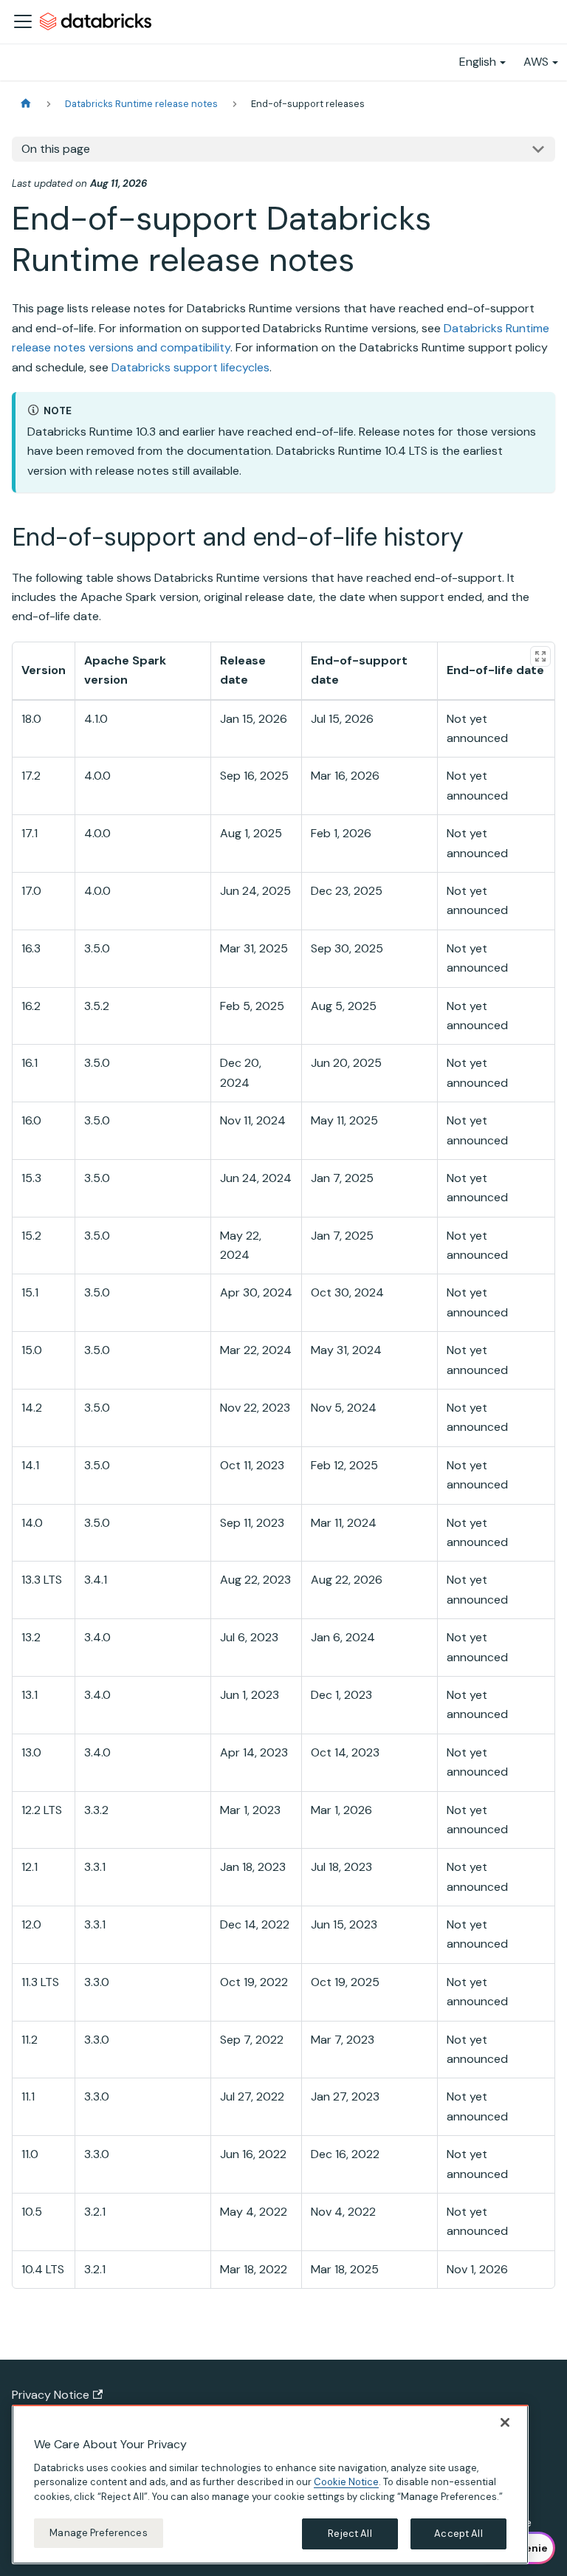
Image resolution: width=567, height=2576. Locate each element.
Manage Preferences (98, 2533)
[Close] (505, 2422)
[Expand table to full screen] (540, 656)
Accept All (458, 2534)
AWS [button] (536, 62)
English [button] (478, 62)
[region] (270, 2484)
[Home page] (26, 104)
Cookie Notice (346, 2482)
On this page (56, 149)
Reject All (350, 2534)
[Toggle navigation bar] (23, 21)
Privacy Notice (51, 2395)
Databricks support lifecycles (190, 367)
